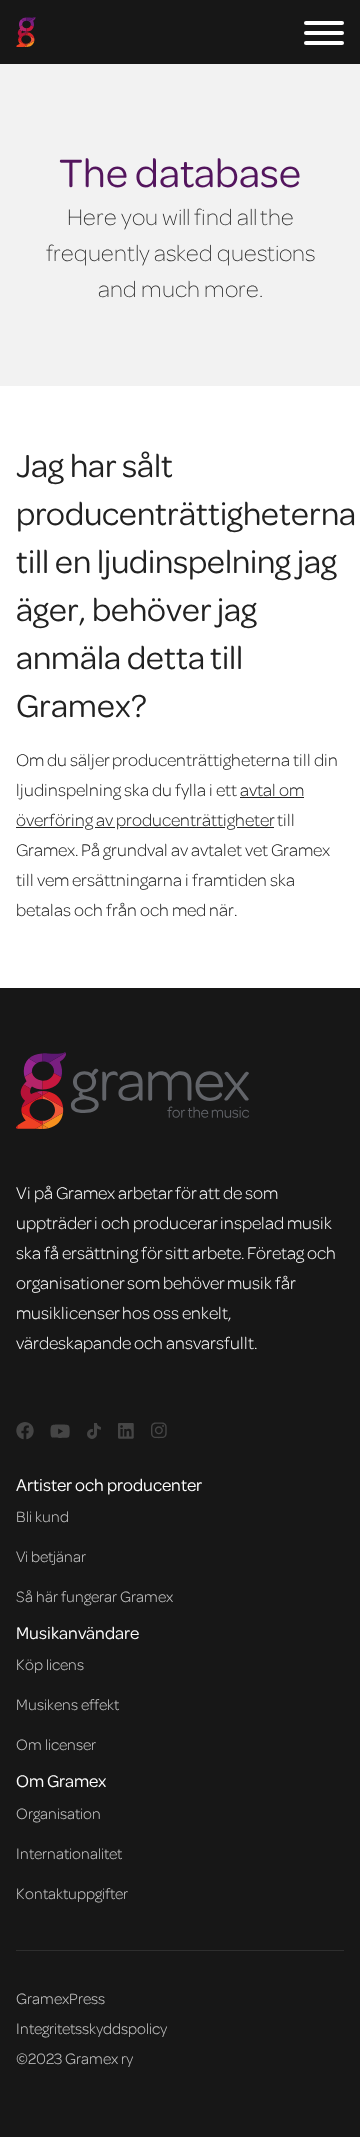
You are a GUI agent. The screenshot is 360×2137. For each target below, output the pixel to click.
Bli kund (42, 1516)
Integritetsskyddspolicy (91, 2028)
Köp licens (50, 1664)
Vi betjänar (51, 1556)
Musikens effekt (67, 1704)
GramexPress (60, 1998)
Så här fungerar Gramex (94, 1596)
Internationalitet (69, 1853)
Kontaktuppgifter (72, 1893)
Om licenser (56, 1744)
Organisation (58, 1813)
